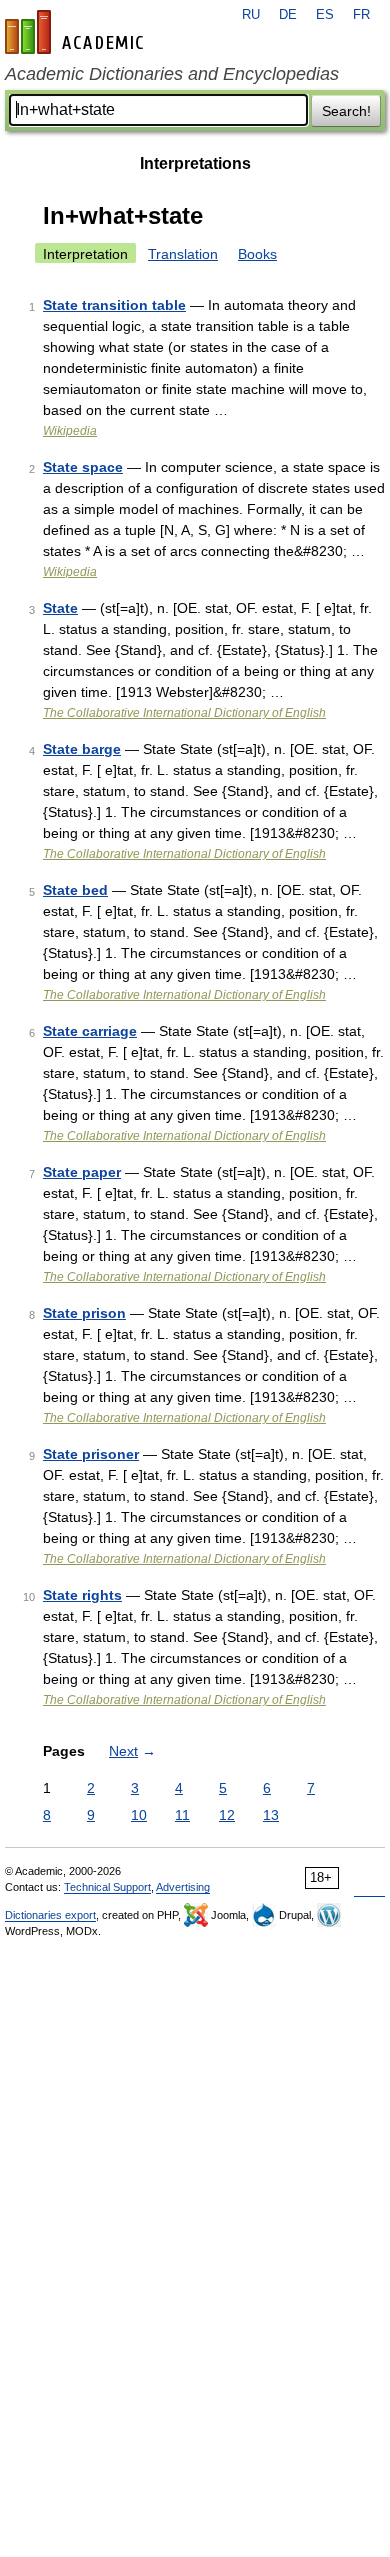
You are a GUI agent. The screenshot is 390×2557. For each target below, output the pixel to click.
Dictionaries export (50, 1915)
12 (227, 1815)
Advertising (183, 1887)
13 (271, 1815)
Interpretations (195, 163)
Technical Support (107, 1887)
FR (361, 15)
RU (251, 15)
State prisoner (91, 1454)
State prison (84, 1313)
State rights (82, 1595)
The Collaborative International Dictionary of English (184, 713)
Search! (346, 111)
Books (257, 254)
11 (182, 1815)
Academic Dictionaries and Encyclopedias (172, 74)
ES (325, 15)
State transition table (114, 305)
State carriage (90, 1031)
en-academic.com (77, 32)
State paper (82, 1172)
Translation (183, 254)
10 (139, 1815)
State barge (82, 749)
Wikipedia (70, 431)
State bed (75, 890)
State (60, 608)
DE (288, 15)
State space (83, 467)
